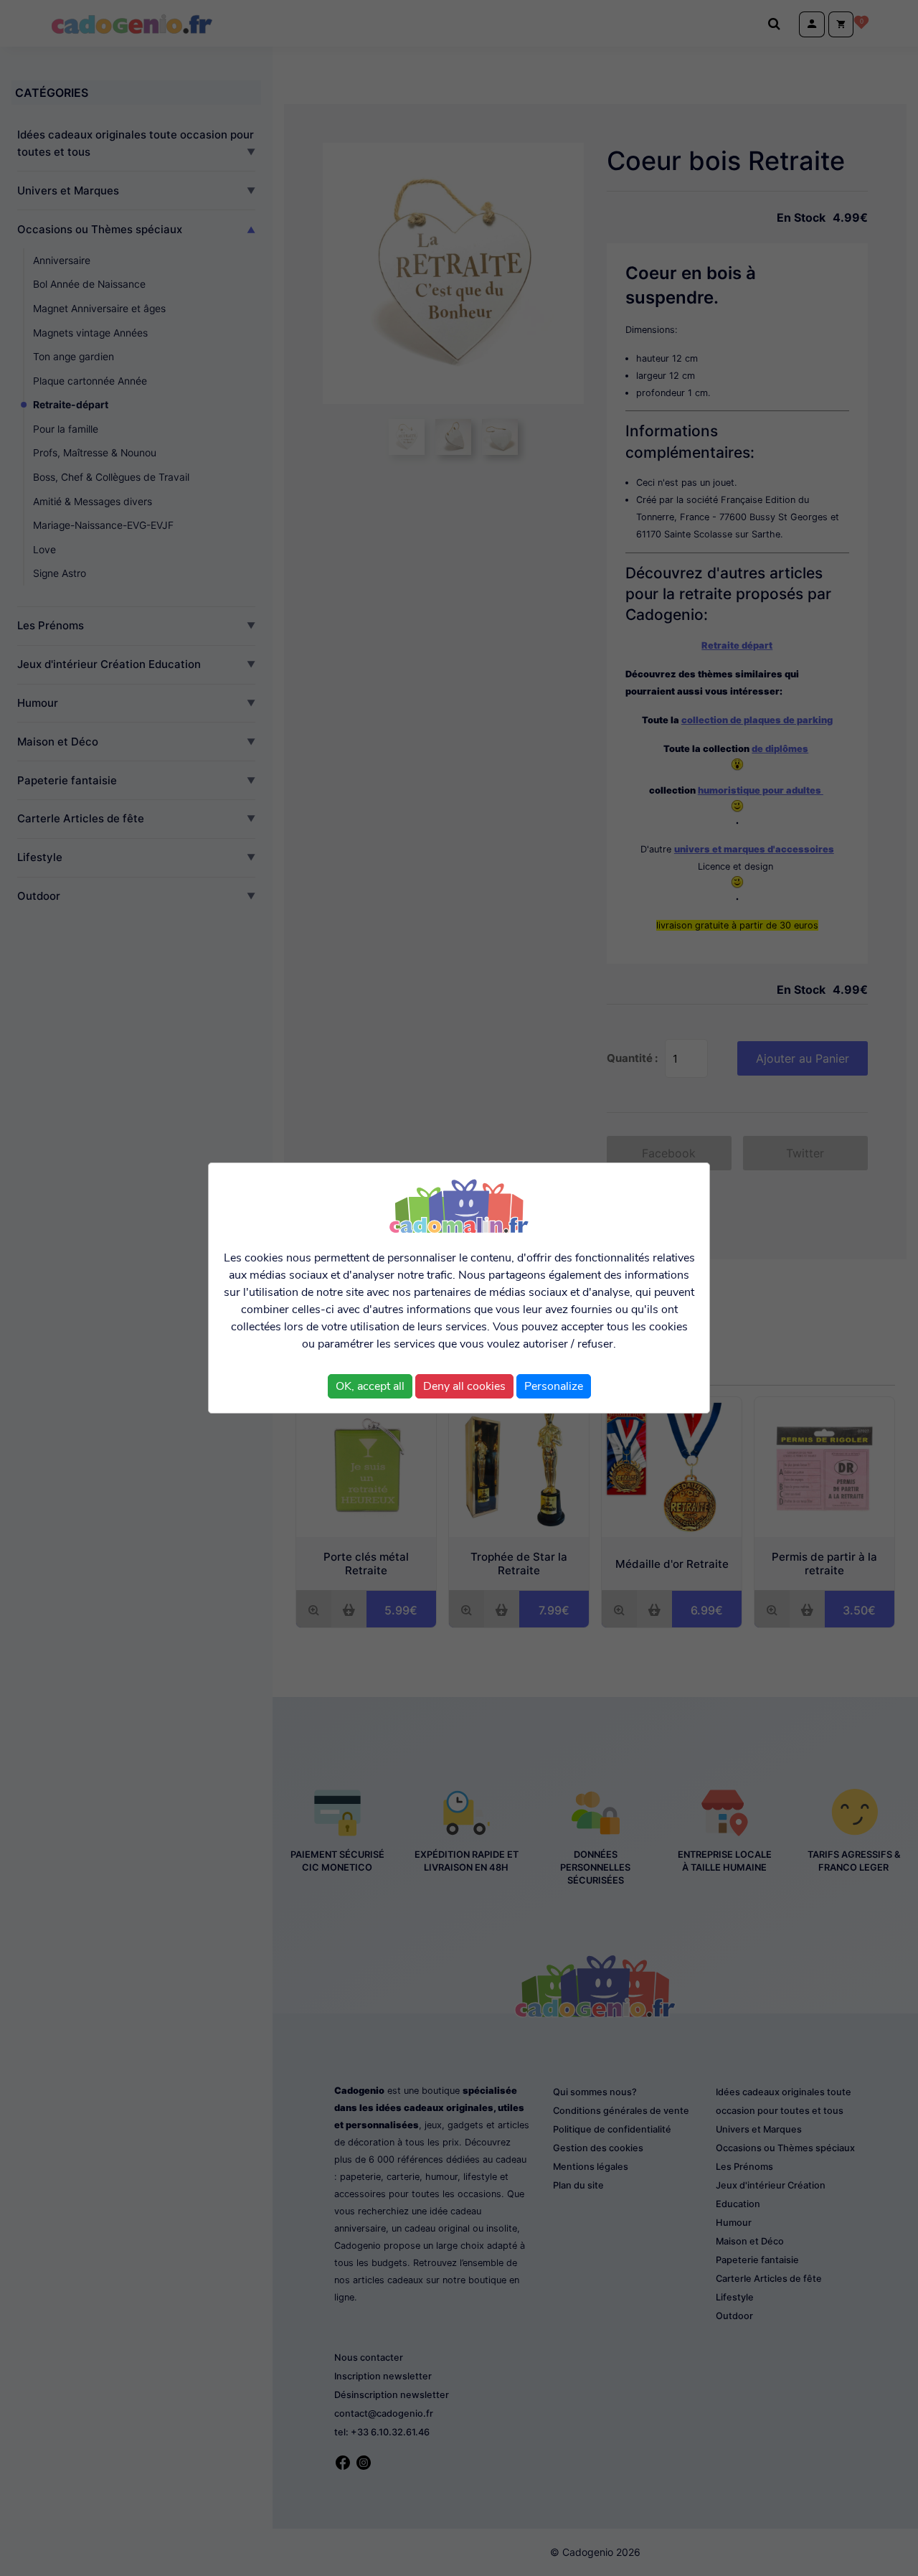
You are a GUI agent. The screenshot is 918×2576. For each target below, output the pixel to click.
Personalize (554, 1386)
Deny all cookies (464, 1386)
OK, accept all (370, 1386)
